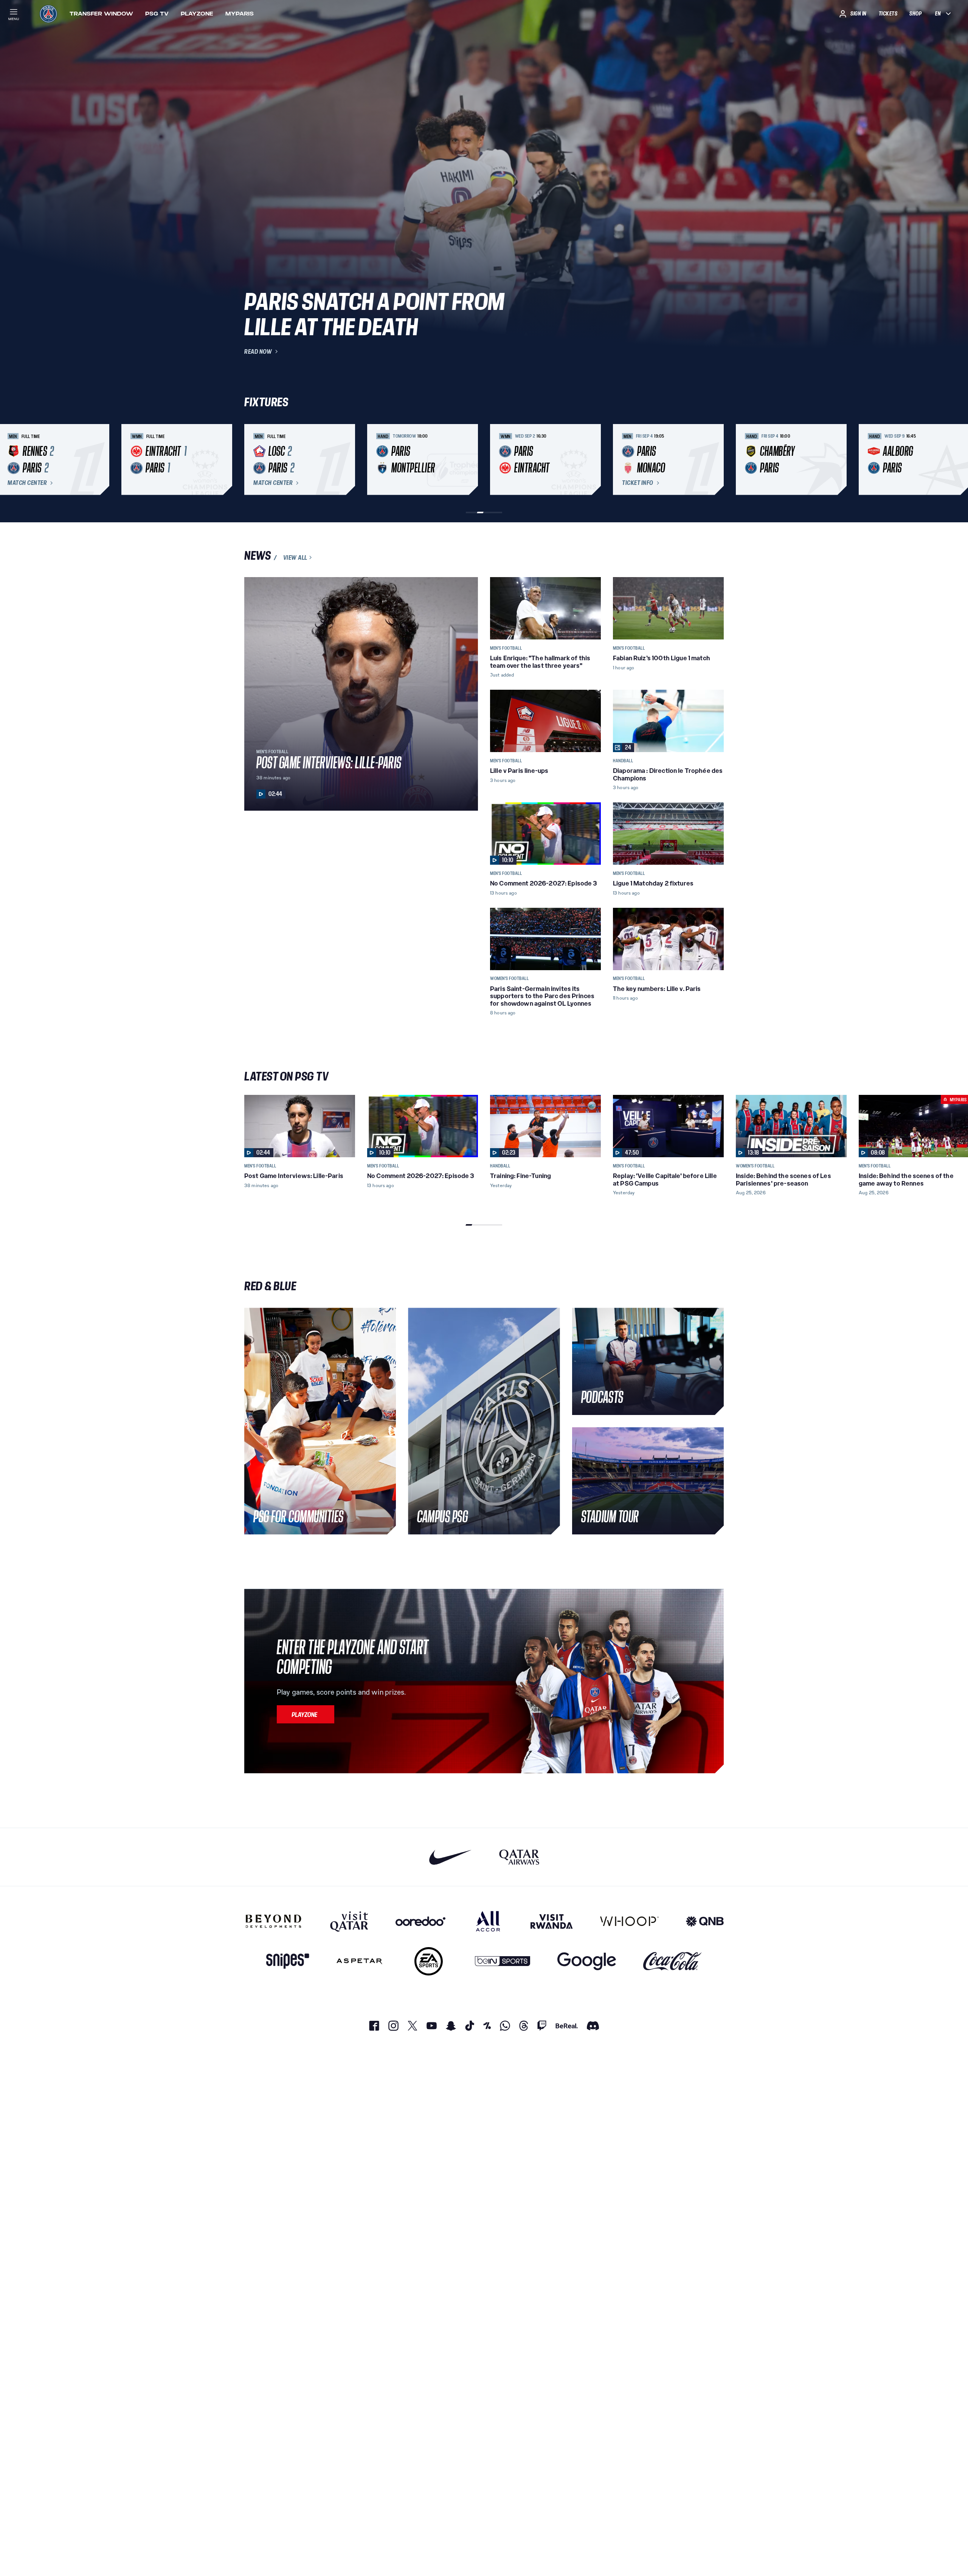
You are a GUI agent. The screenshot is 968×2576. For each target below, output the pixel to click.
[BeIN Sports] (503, 1961)
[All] (488, 1921)
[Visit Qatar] (349, 1921)
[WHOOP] (629, 1921)
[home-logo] (48, 14)
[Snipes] (288, 1961)
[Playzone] (306, 1714)
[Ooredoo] (420, 1921)
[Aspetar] (359, 1961)
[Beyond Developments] (274, 1921)
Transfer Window (101, 14)
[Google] (587, 1961)
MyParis (240, 14)
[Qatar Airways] (519, 1857)
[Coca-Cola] (672, 1961)
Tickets (888, 14)
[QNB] (705, 1921)
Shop (915, 14)
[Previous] (253, 460)
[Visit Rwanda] (552, 1921)
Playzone (197, 14)
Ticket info (638, 483)
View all (295, 557)
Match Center (27, 483)
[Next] (715, 460)
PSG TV (157, 14)
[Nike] (451, 1857)
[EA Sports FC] (429, 1961)
